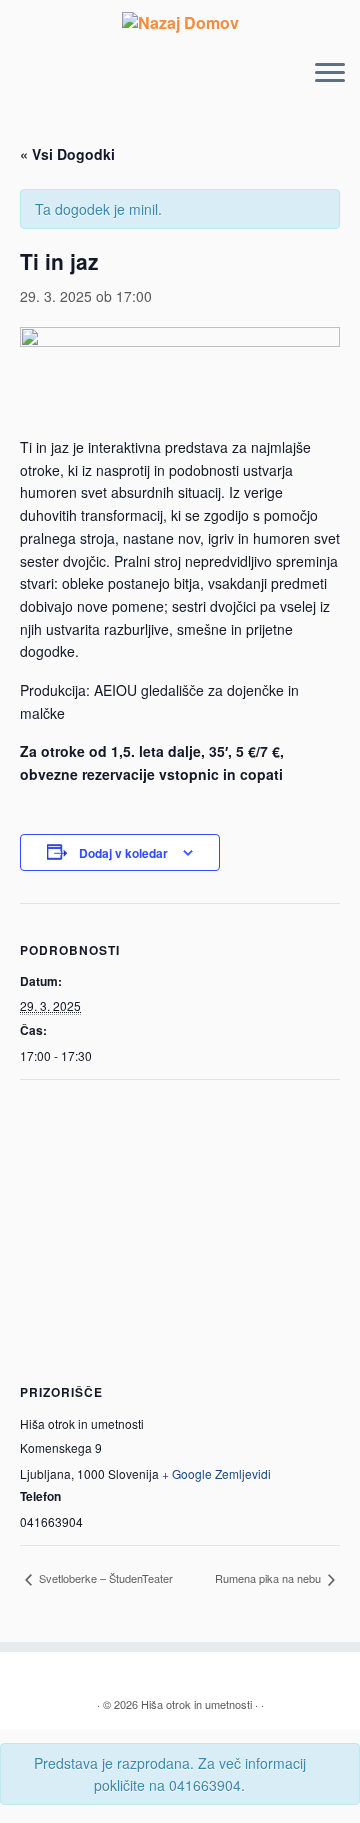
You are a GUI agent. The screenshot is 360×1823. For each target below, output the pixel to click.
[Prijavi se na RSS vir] (31, 1674)
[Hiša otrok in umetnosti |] (180, 22)
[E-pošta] (53, 1674)
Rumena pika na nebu (269, 1578)
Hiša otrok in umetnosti (196, 1704)
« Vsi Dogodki (67, 154)
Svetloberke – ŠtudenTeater (104, 1578)
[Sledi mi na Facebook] (75, 1674)
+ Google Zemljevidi (216, 1473)
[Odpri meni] (330, 75)
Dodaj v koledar (123, 853)
